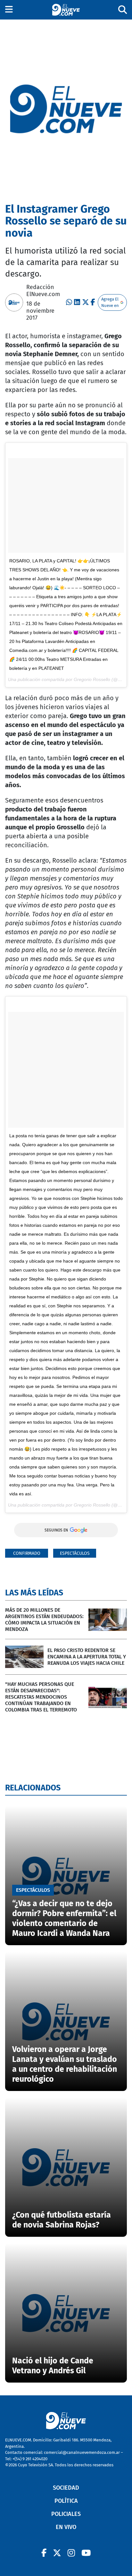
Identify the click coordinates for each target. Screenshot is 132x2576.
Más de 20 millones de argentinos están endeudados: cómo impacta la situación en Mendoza (44, 1620)
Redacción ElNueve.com (43, 291)
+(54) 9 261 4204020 (30, 2459)
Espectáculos (75, 1553)
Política (66, 2501)
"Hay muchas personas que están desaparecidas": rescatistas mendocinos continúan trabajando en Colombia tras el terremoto (41, 1697)
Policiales (66, 2514)
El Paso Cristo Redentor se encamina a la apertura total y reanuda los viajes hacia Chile (87, 1657)
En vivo (66, 2527)
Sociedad (66, 2488)
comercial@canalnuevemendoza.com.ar (82, 2452)
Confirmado (27, 1553)
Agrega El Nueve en (110, 302)
